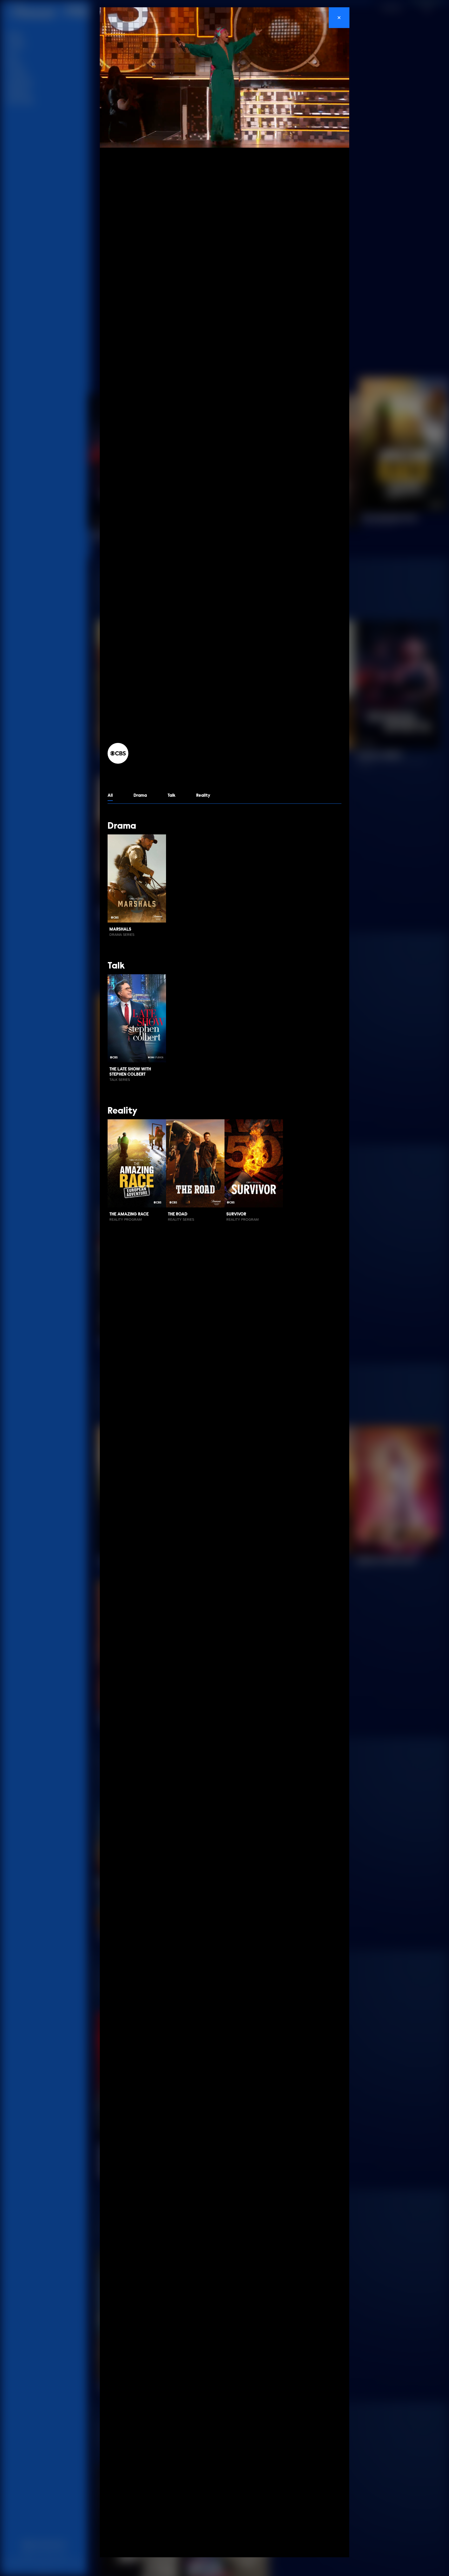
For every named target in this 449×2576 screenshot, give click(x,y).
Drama (140, 796)
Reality (203, 796)
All (110, 796)
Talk (171, 796)
